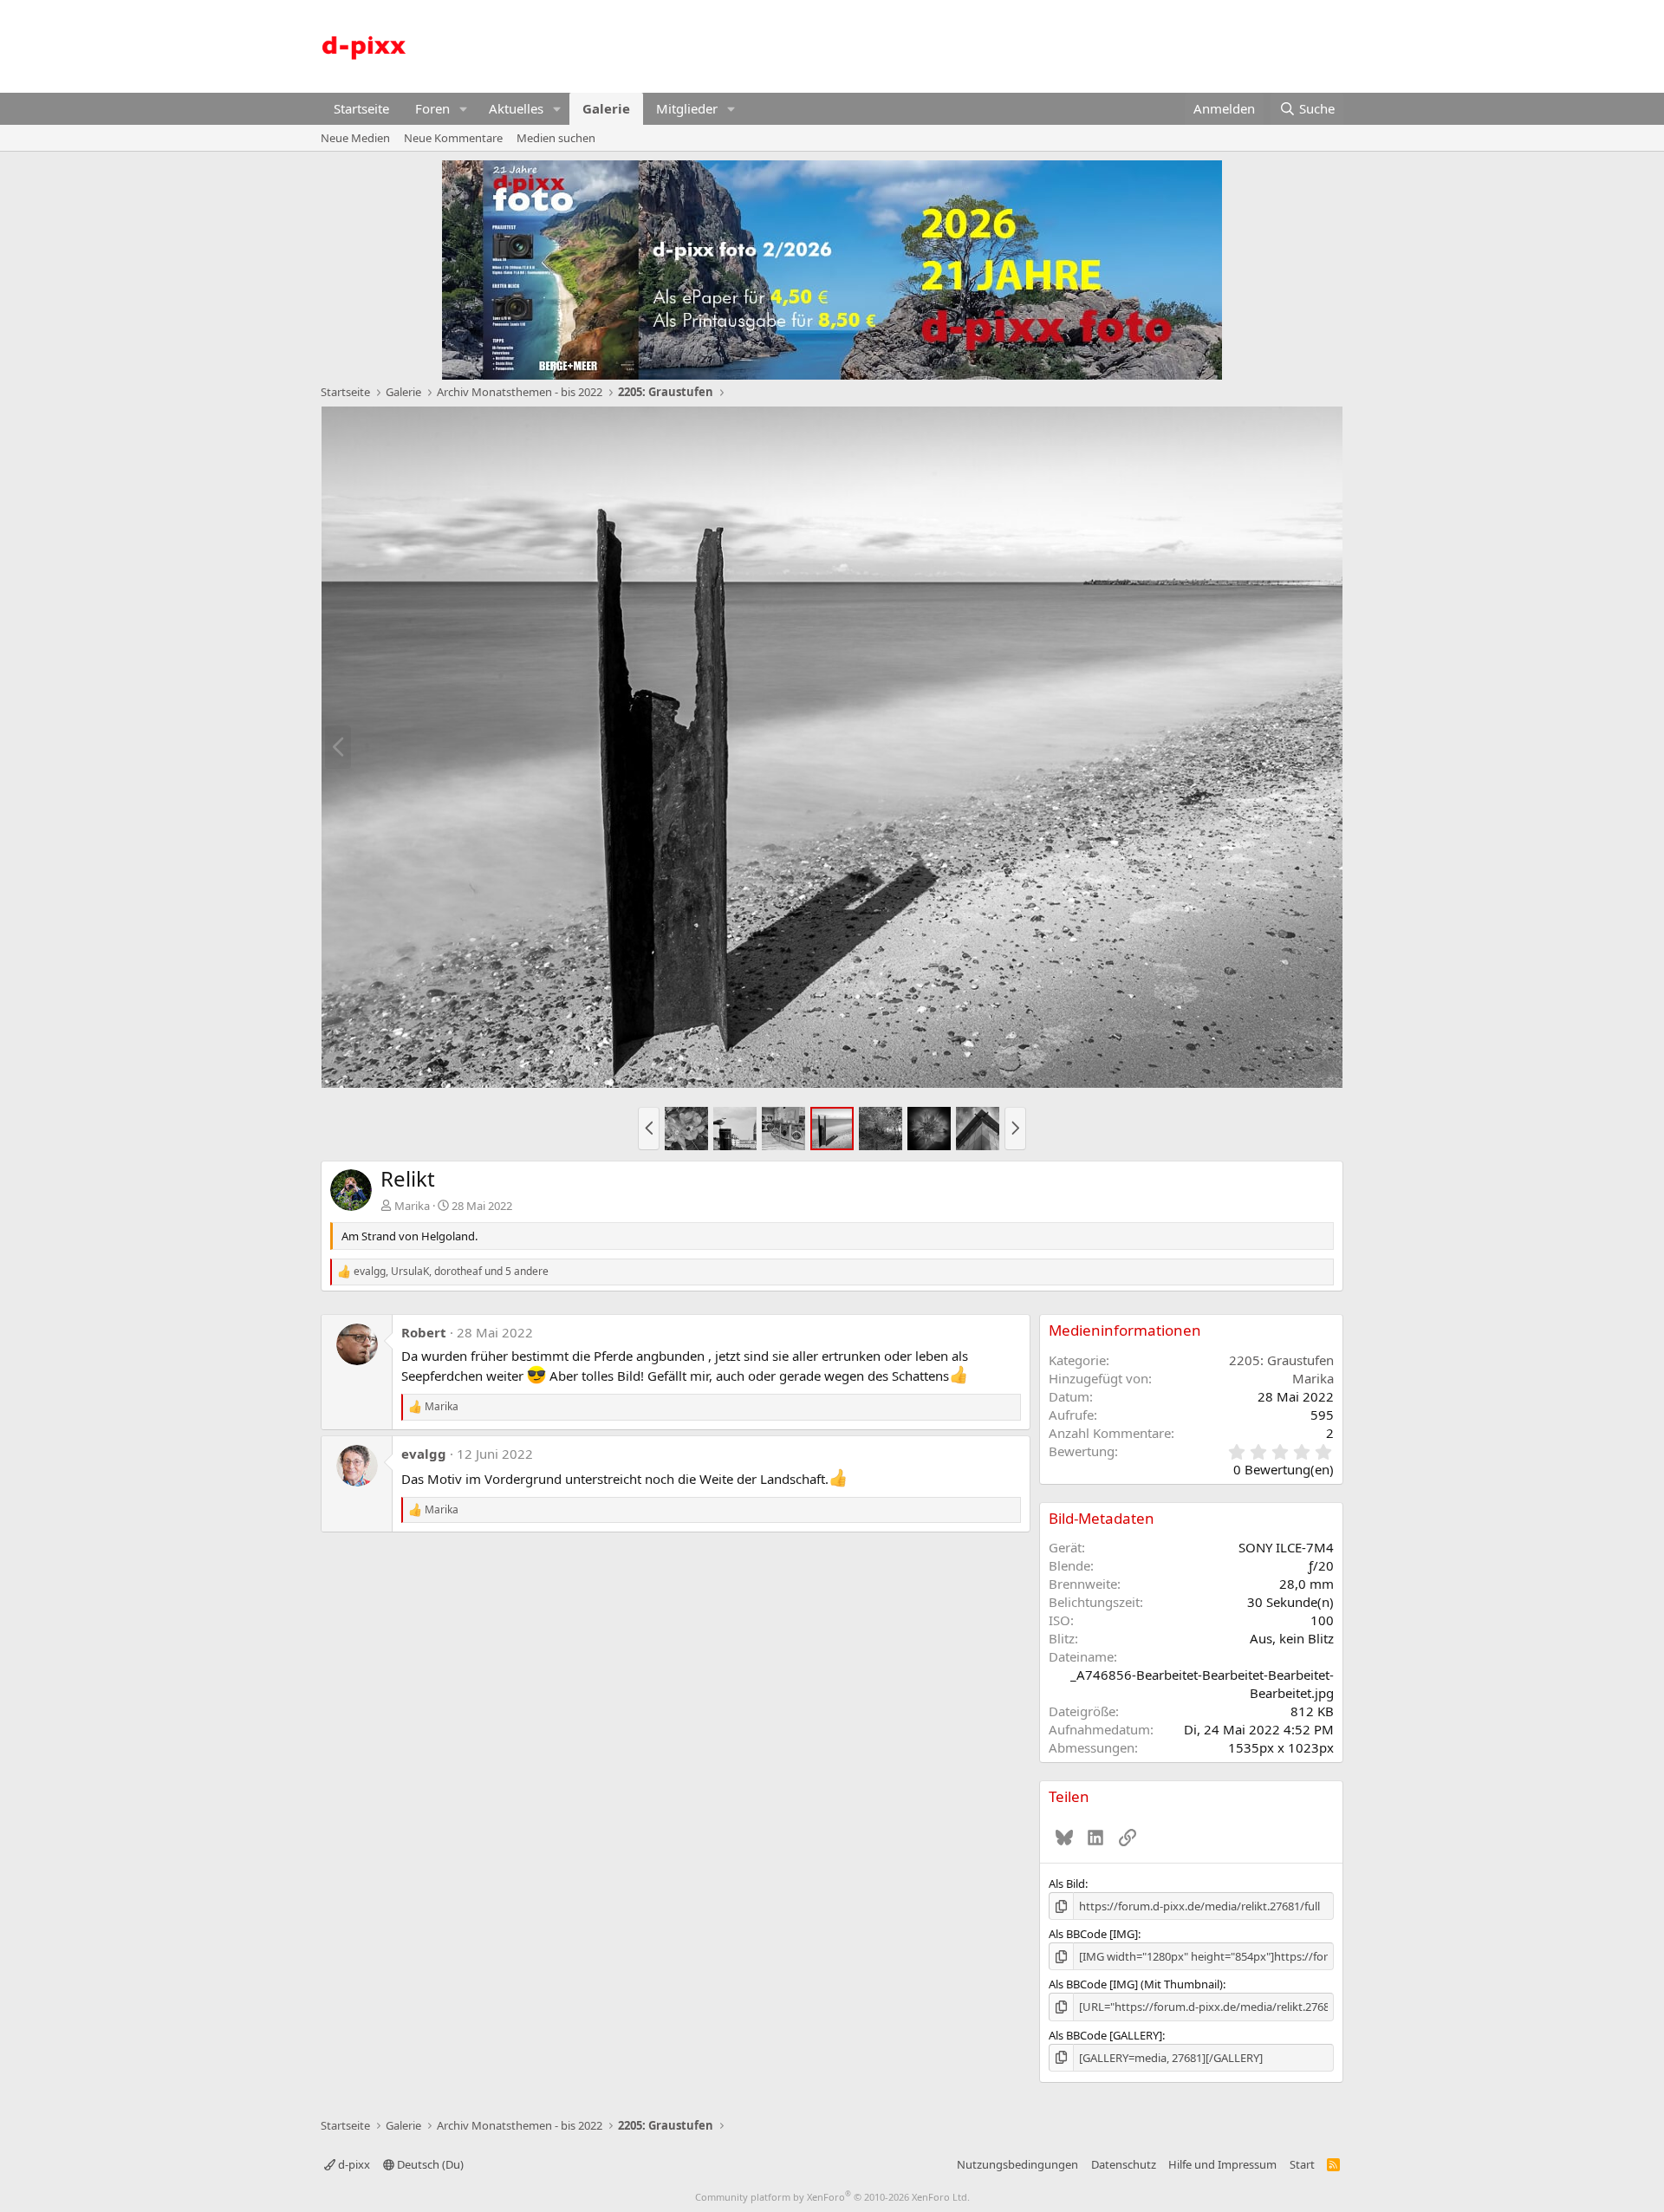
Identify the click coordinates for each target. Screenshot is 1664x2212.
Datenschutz (1124, 2164)
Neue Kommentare (453, 138)
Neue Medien (355, 138)
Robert (424, 1332)
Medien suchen (556, 138)
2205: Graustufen (1281, 1360)
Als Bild (1067, 1883)
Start (1302, 2164)
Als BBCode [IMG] (1093, 1934)
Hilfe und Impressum (1222, 2164)
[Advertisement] (1028, 44)
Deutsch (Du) (429, 2164)
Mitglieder (687, 108)
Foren (432, 108)
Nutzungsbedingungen (1017, 2164)
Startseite (361, 108)
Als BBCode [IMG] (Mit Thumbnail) (1136, 1984)
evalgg (424, 1454)
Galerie (606, 108)
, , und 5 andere (451, 1272)
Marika (412, 1206)
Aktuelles (516, 108)
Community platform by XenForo (832, 2197)
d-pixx (353, 2164)
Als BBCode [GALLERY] (1105, 2035)
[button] (464, 109)
